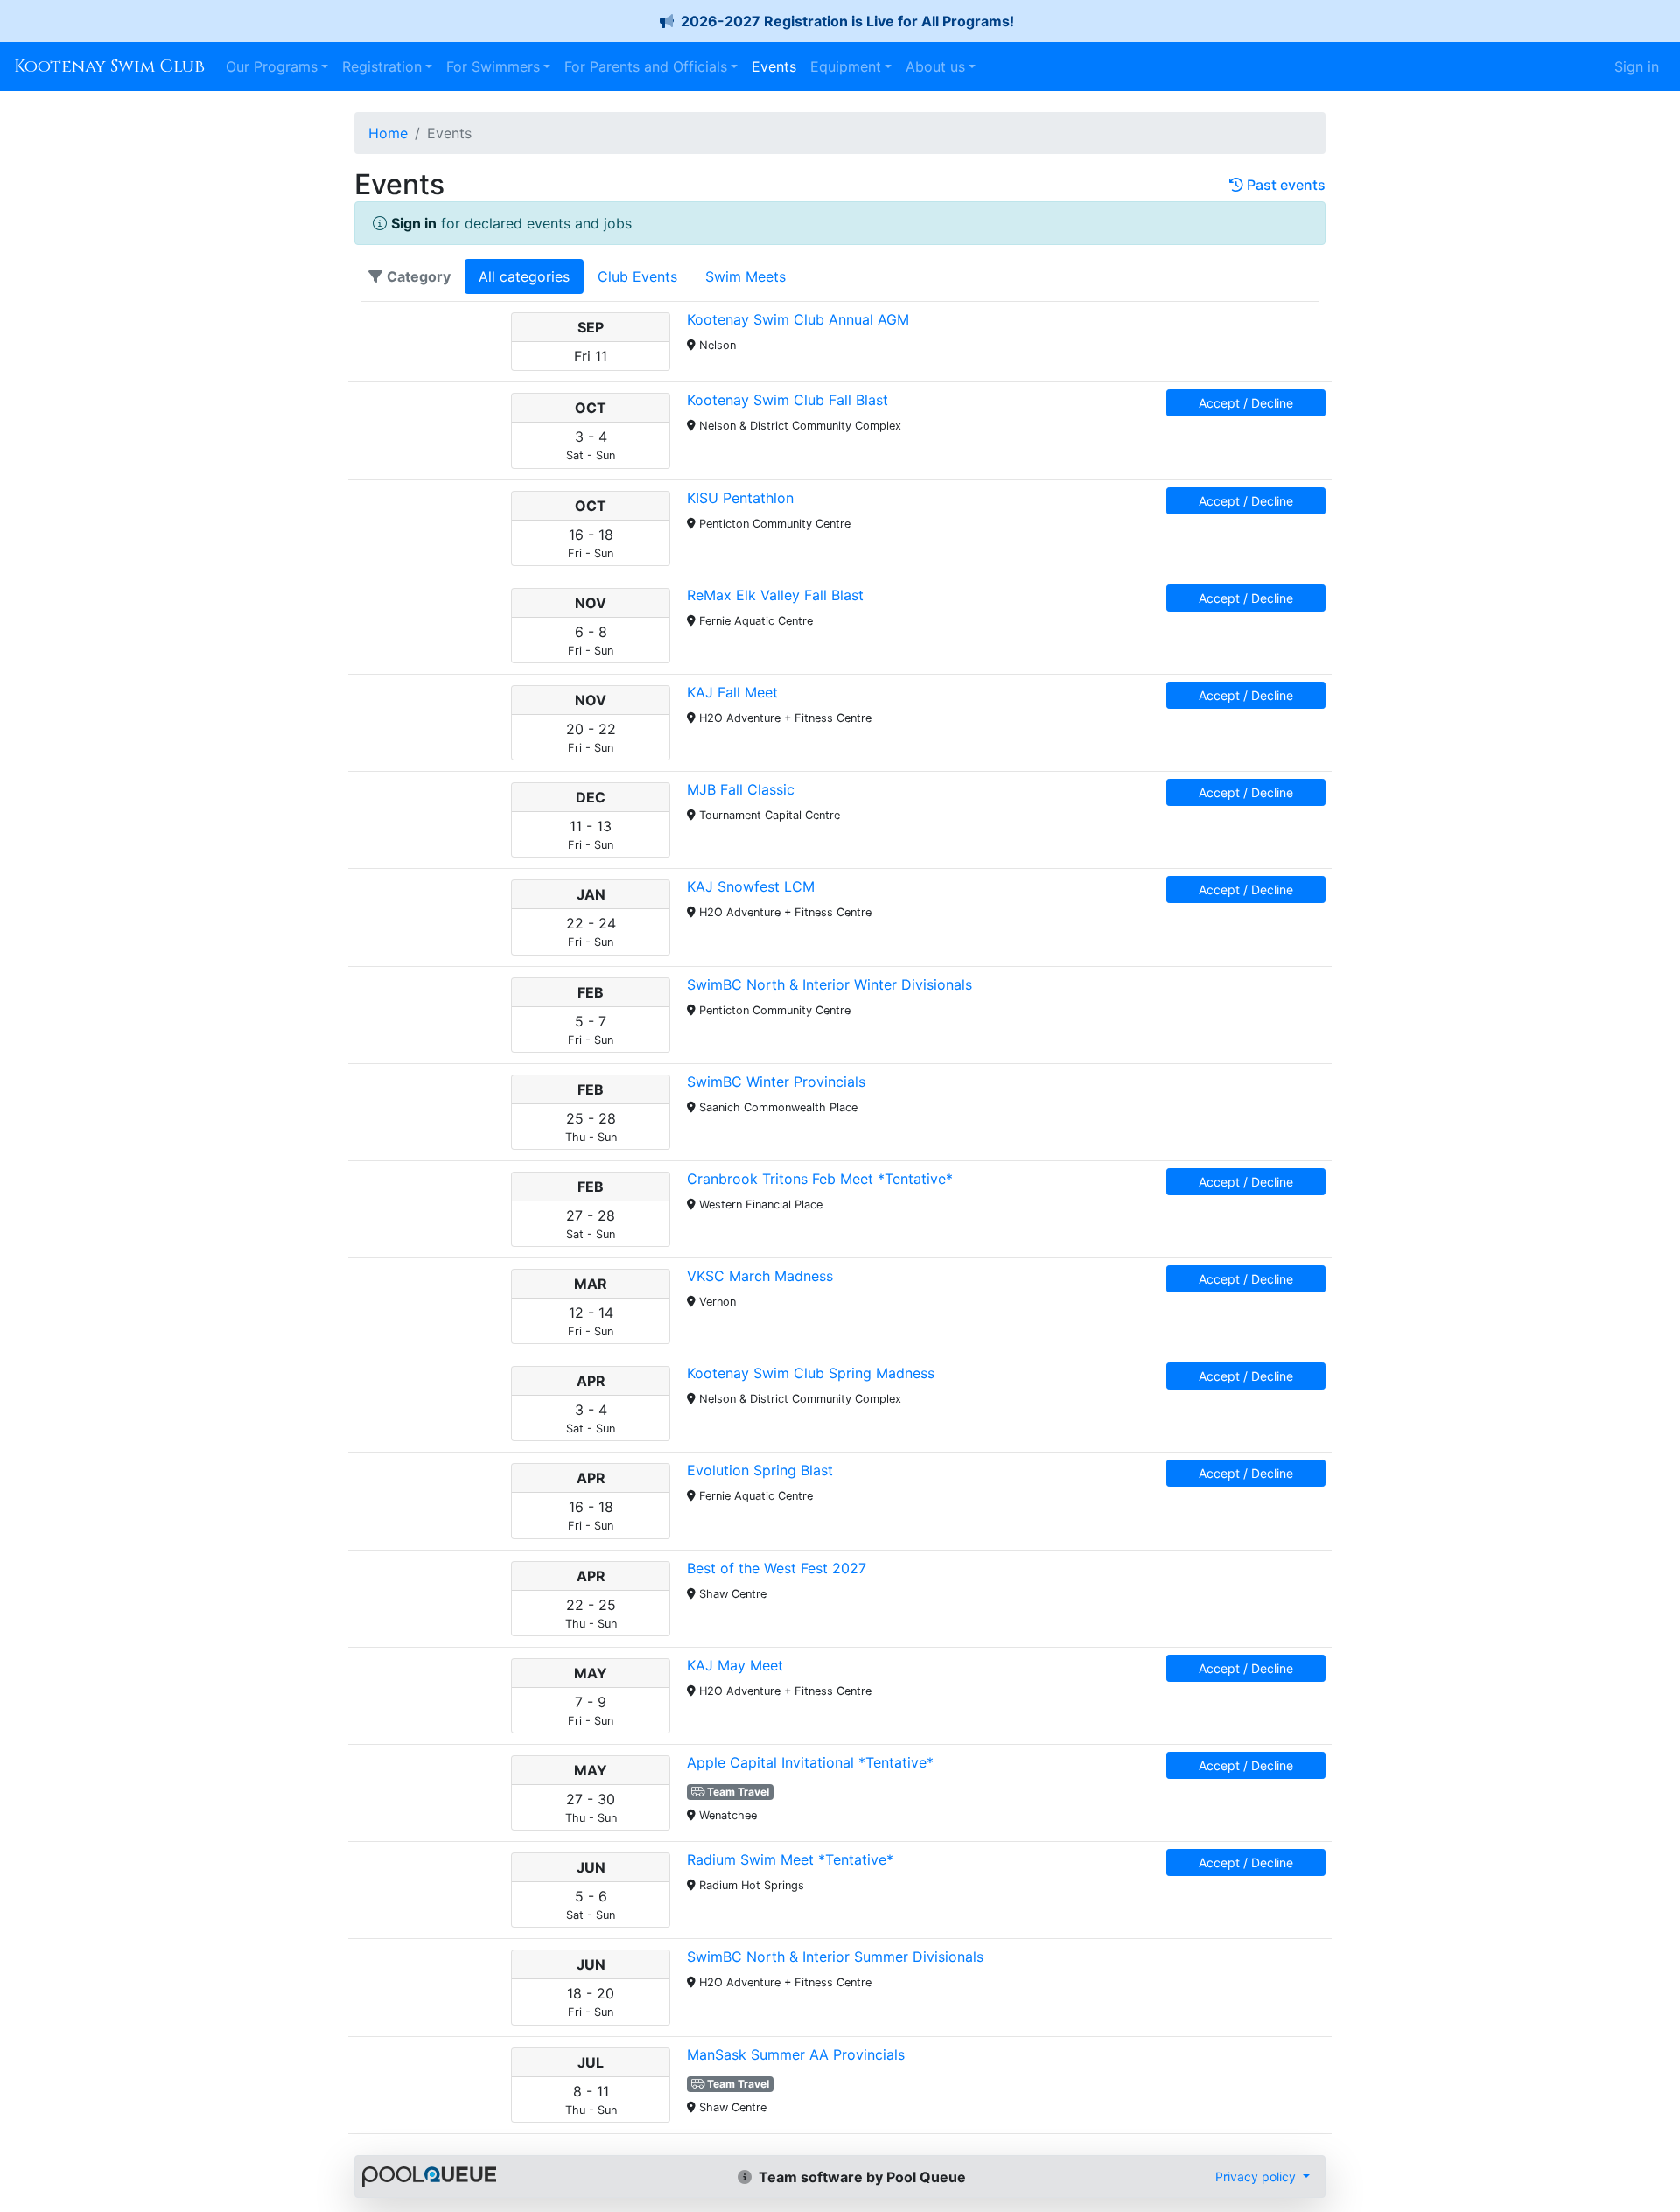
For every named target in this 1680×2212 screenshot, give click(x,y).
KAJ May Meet (735, 1665)
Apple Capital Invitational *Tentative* (810, 1762)
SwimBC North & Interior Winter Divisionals (829, 984)
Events (774, 66)
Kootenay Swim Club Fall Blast (787, 400)
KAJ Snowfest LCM (751, 886)
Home (388, 133)
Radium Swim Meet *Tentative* (790, 1859)
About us (935, 66)
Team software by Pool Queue (861, 2177)
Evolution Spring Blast (760, 1470)
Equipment (846, 66)
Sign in (1637, 66)
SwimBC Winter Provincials (776, 1081)
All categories (524, 276)
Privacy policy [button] (1257, 2177)
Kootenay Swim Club (109, 66)
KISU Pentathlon (740, 498)
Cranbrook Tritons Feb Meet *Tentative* (820, 1179)
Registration (382, 66)
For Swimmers (493, 66)
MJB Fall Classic (741, 789)
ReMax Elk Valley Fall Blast (775, 595)
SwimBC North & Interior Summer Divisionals (835, 1956)
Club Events (637, 276)
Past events (1284, 185)
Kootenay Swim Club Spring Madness (811, 1373)
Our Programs (272, 66)
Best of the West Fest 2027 (777, 1568)
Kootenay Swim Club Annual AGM (798, 319)
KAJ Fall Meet (732, 692)
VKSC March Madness (760, 1276)
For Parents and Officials (646, 66)
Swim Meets (745, 276)
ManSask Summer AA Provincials (796, 2054)
